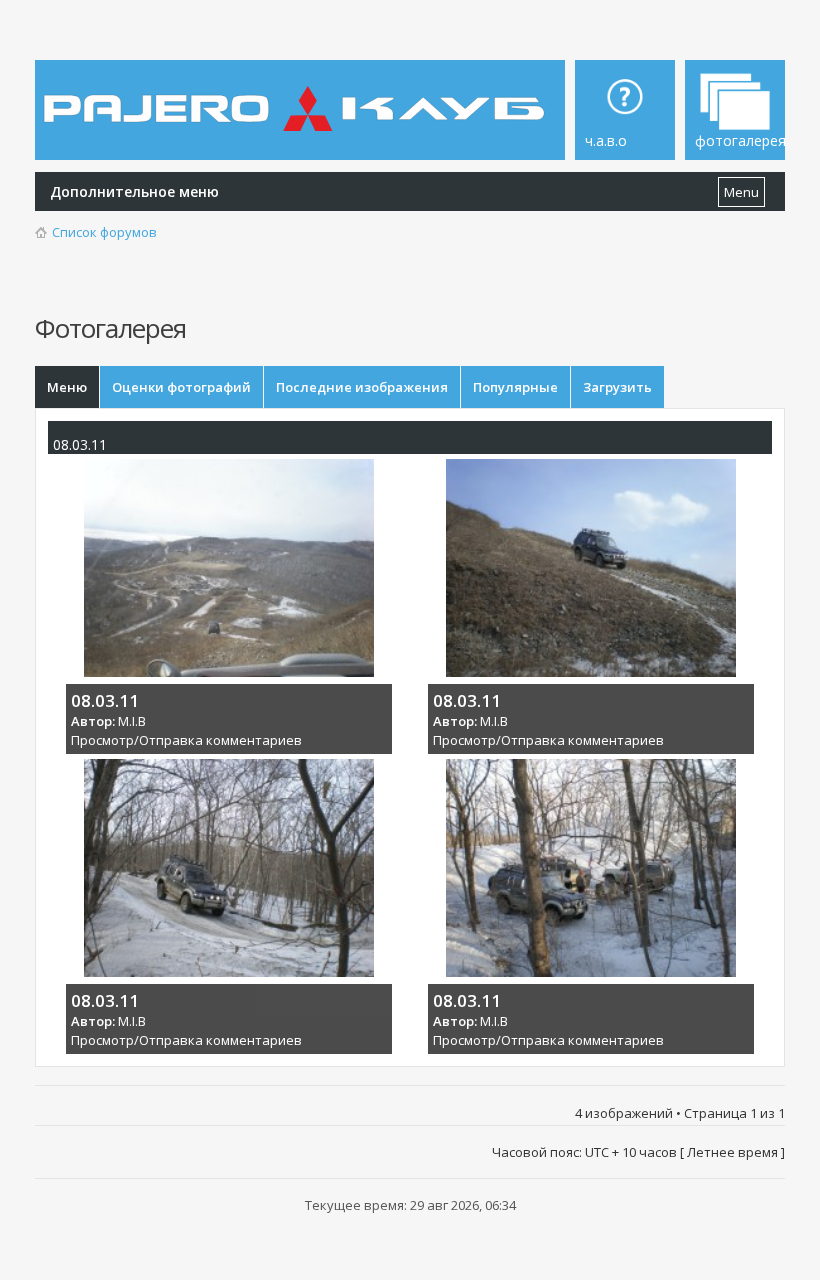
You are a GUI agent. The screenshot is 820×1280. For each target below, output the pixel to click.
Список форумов (104, 232)
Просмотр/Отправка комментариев (186, 740)
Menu (741, 192)
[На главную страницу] (297, 94)
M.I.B (132, 721)
